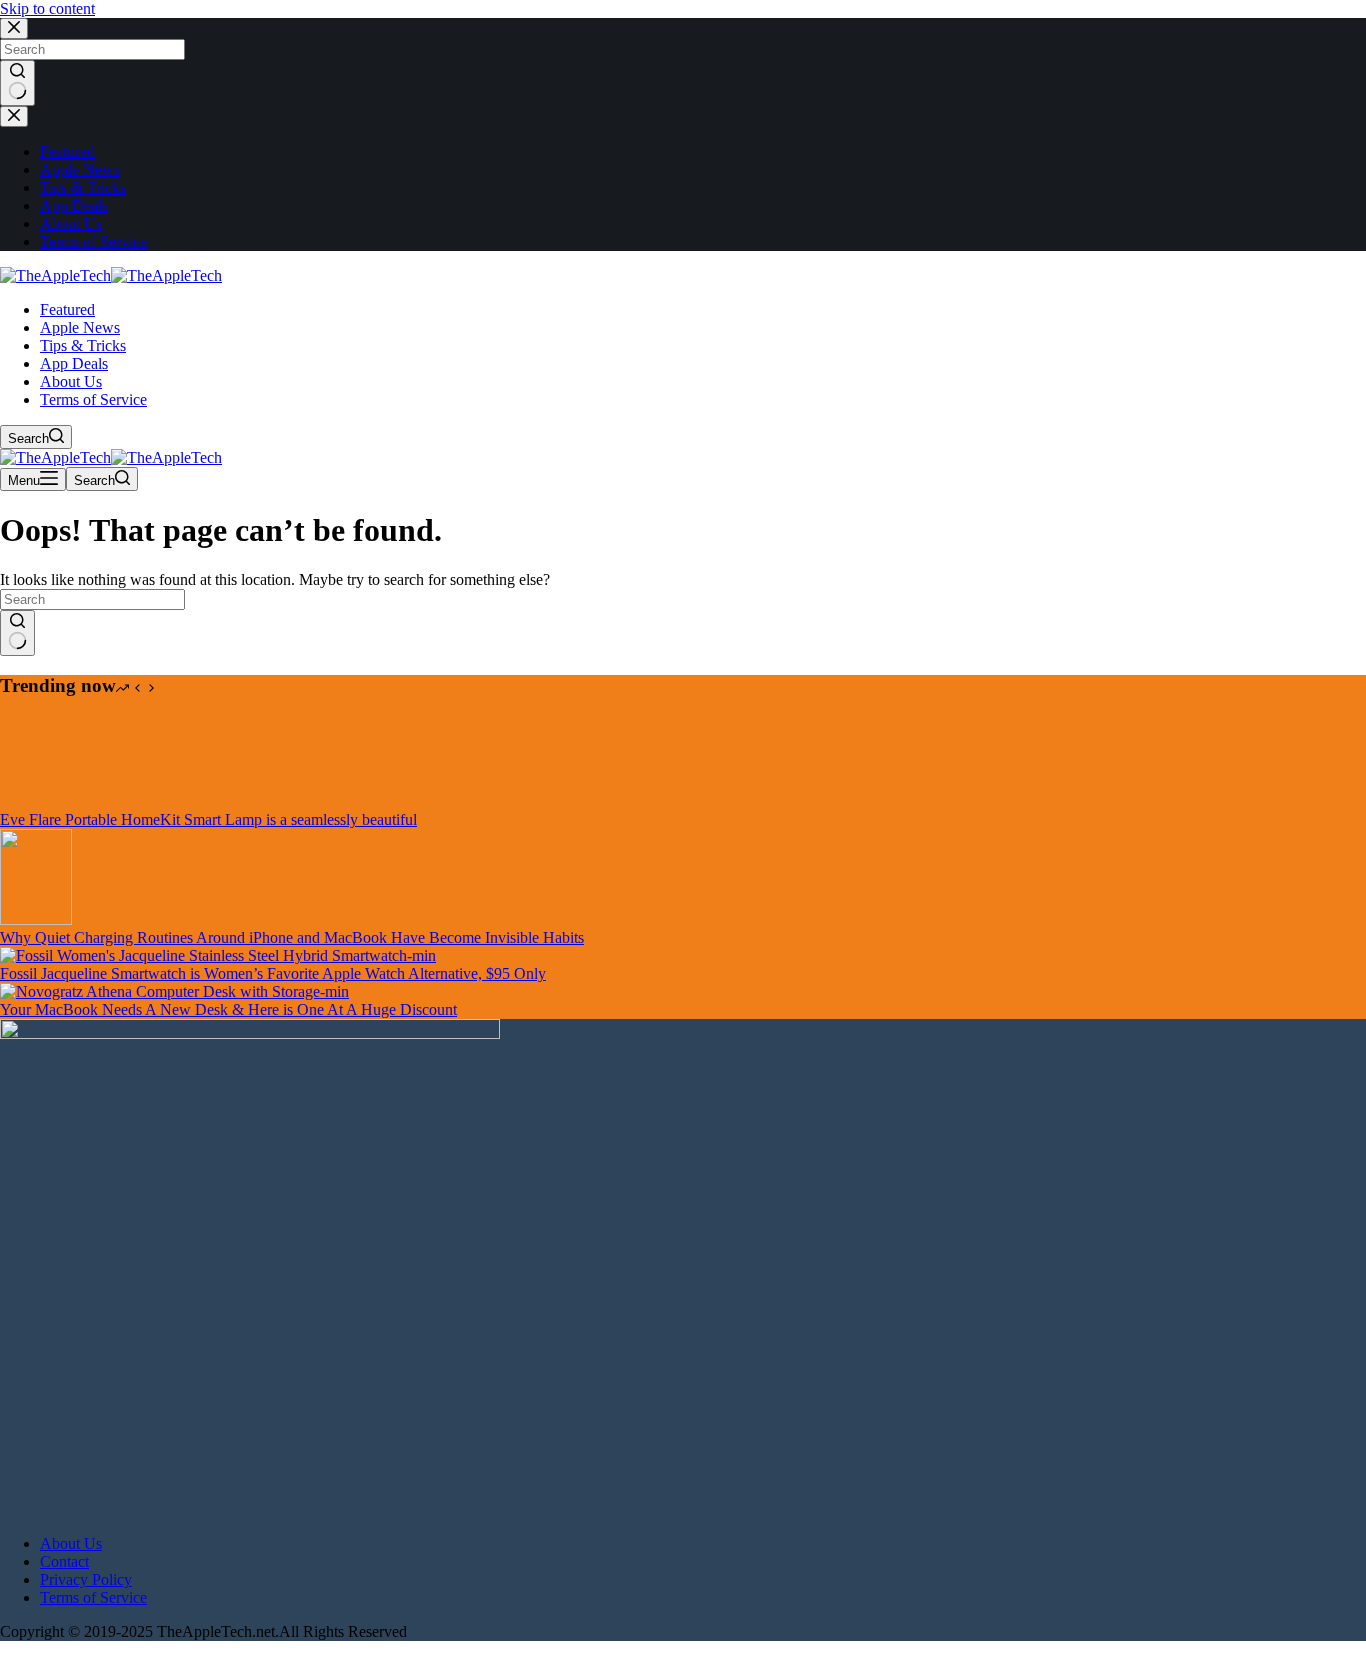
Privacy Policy (86, 1579)
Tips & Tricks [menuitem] (83, 187)
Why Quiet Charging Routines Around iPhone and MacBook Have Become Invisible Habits (292, 937)
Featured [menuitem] (67, 151)
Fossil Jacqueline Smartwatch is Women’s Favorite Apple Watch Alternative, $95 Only (273, 973)
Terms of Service (93, 1597)
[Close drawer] (14, 116)
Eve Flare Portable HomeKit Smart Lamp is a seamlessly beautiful (208, 819)
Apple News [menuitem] (80, 169)
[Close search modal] (14, 28)
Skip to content (47, 8)
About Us (71, 1543)
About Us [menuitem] (71, 223)
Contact (64, 1561)
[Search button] (17, 83)
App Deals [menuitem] (74, 205)
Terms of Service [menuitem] (93, 241)
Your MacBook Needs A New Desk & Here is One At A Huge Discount (228, 1009)
